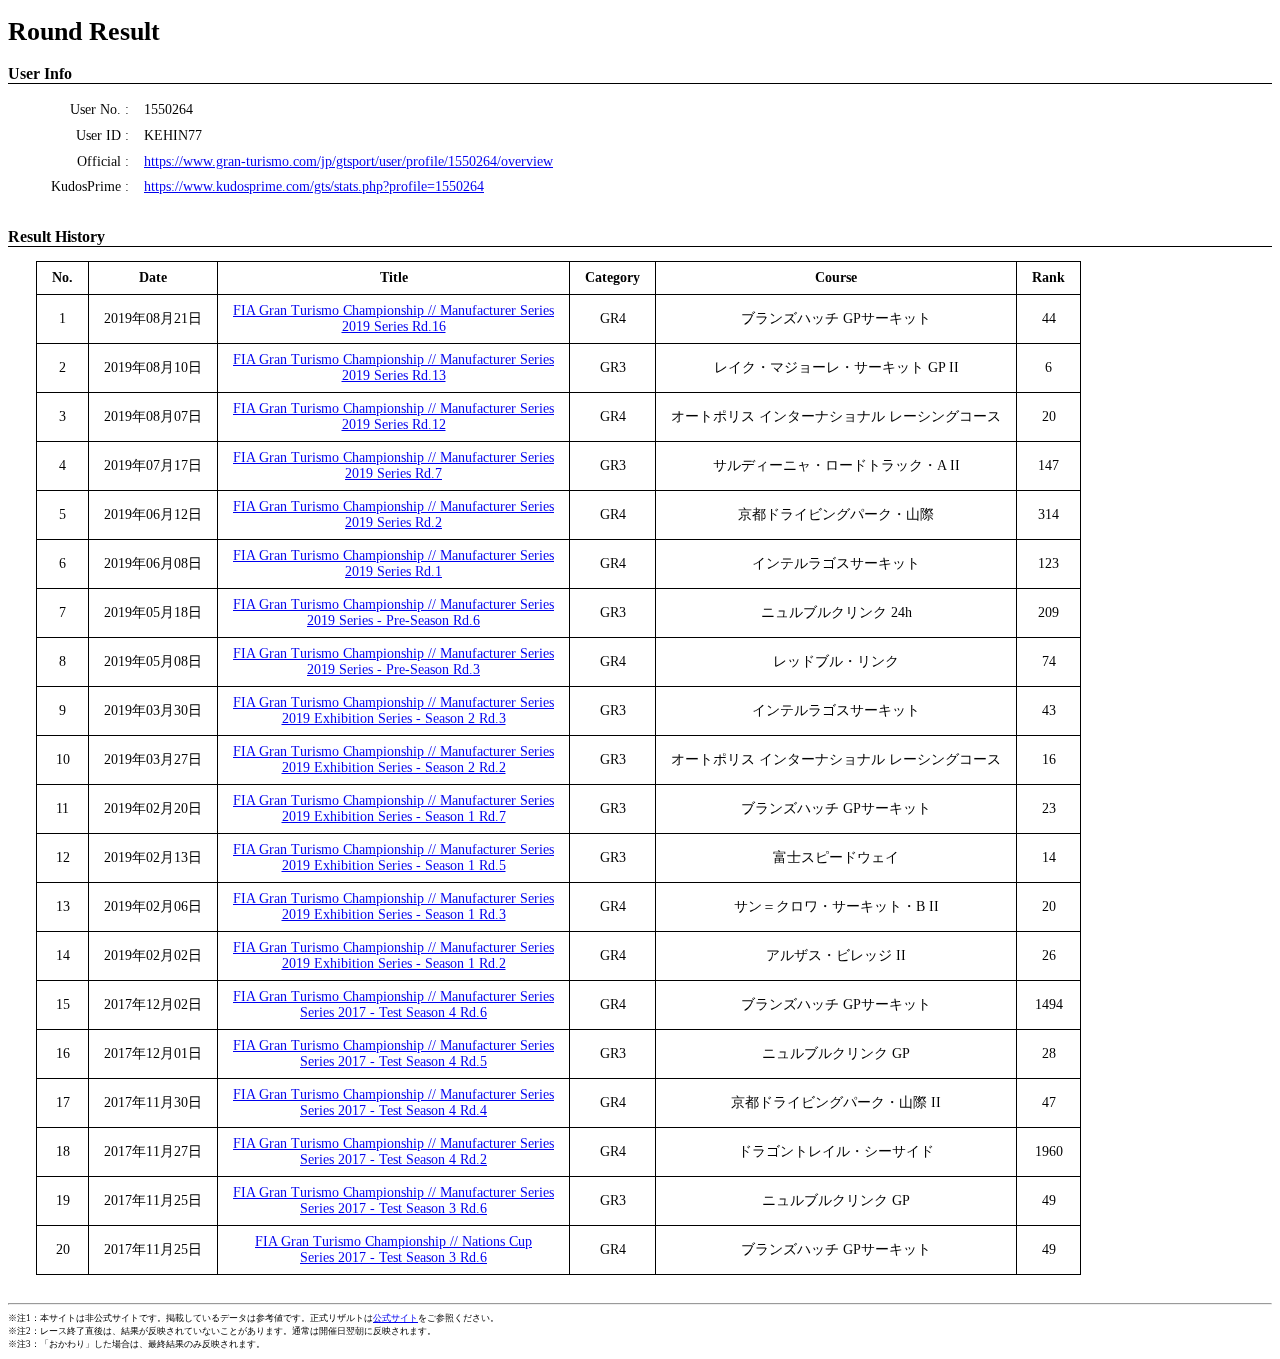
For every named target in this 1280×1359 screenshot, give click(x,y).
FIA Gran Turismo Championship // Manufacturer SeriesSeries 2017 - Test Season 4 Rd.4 (393, 1102)
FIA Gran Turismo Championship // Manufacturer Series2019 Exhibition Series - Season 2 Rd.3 (393, 710)
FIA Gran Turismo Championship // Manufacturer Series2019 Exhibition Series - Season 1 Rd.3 (393, 906)
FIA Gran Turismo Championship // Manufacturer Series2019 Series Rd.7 (393, 465)
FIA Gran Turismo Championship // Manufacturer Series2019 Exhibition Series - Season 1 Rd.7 (393, 808)
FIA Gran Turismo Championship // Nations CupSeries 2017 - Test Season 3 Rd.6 (393, 1249)
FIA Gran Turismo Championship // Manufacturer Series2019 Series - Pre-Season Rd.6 (393, 612)
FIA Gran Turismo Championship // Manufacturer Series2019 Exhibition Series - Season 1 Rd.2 (393, 955)
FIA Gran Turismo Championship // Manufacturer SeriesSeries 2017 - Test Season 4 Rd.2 (393, 1151)
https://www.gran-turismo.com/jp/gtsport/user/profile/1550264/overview (348, 161)
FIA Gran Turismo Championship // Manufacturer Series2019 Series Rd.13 (393, 367)
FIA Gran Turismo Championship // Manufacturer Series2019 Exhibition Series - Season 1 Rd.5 (393, 857)
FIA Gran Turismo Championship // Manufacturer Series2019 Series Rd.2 (393, 514)
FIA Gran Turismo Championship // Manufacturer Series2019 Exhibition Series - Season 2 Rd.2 (393, 759)
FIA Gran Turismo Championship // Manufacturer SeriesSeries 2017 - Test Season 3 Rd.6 (393, 1200)
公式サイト (395, 1318)
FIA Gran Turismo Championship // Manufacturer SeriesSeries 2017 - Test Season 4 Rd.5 (393, 1053)
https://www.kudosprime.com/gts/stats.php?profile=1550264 (314, 186)
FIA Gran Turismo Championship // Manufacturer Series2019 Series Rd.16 (393, 318)
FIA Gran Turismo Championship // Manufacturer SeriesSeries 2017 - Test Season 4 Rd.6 (393, 1004)
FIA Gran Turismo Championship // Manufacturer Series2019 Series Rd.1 (393, 563)
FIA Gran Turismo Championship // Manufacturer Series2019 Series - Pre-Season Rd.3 (393, 661)
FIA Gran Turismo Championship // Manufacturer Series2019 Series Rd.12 (393, 416)
